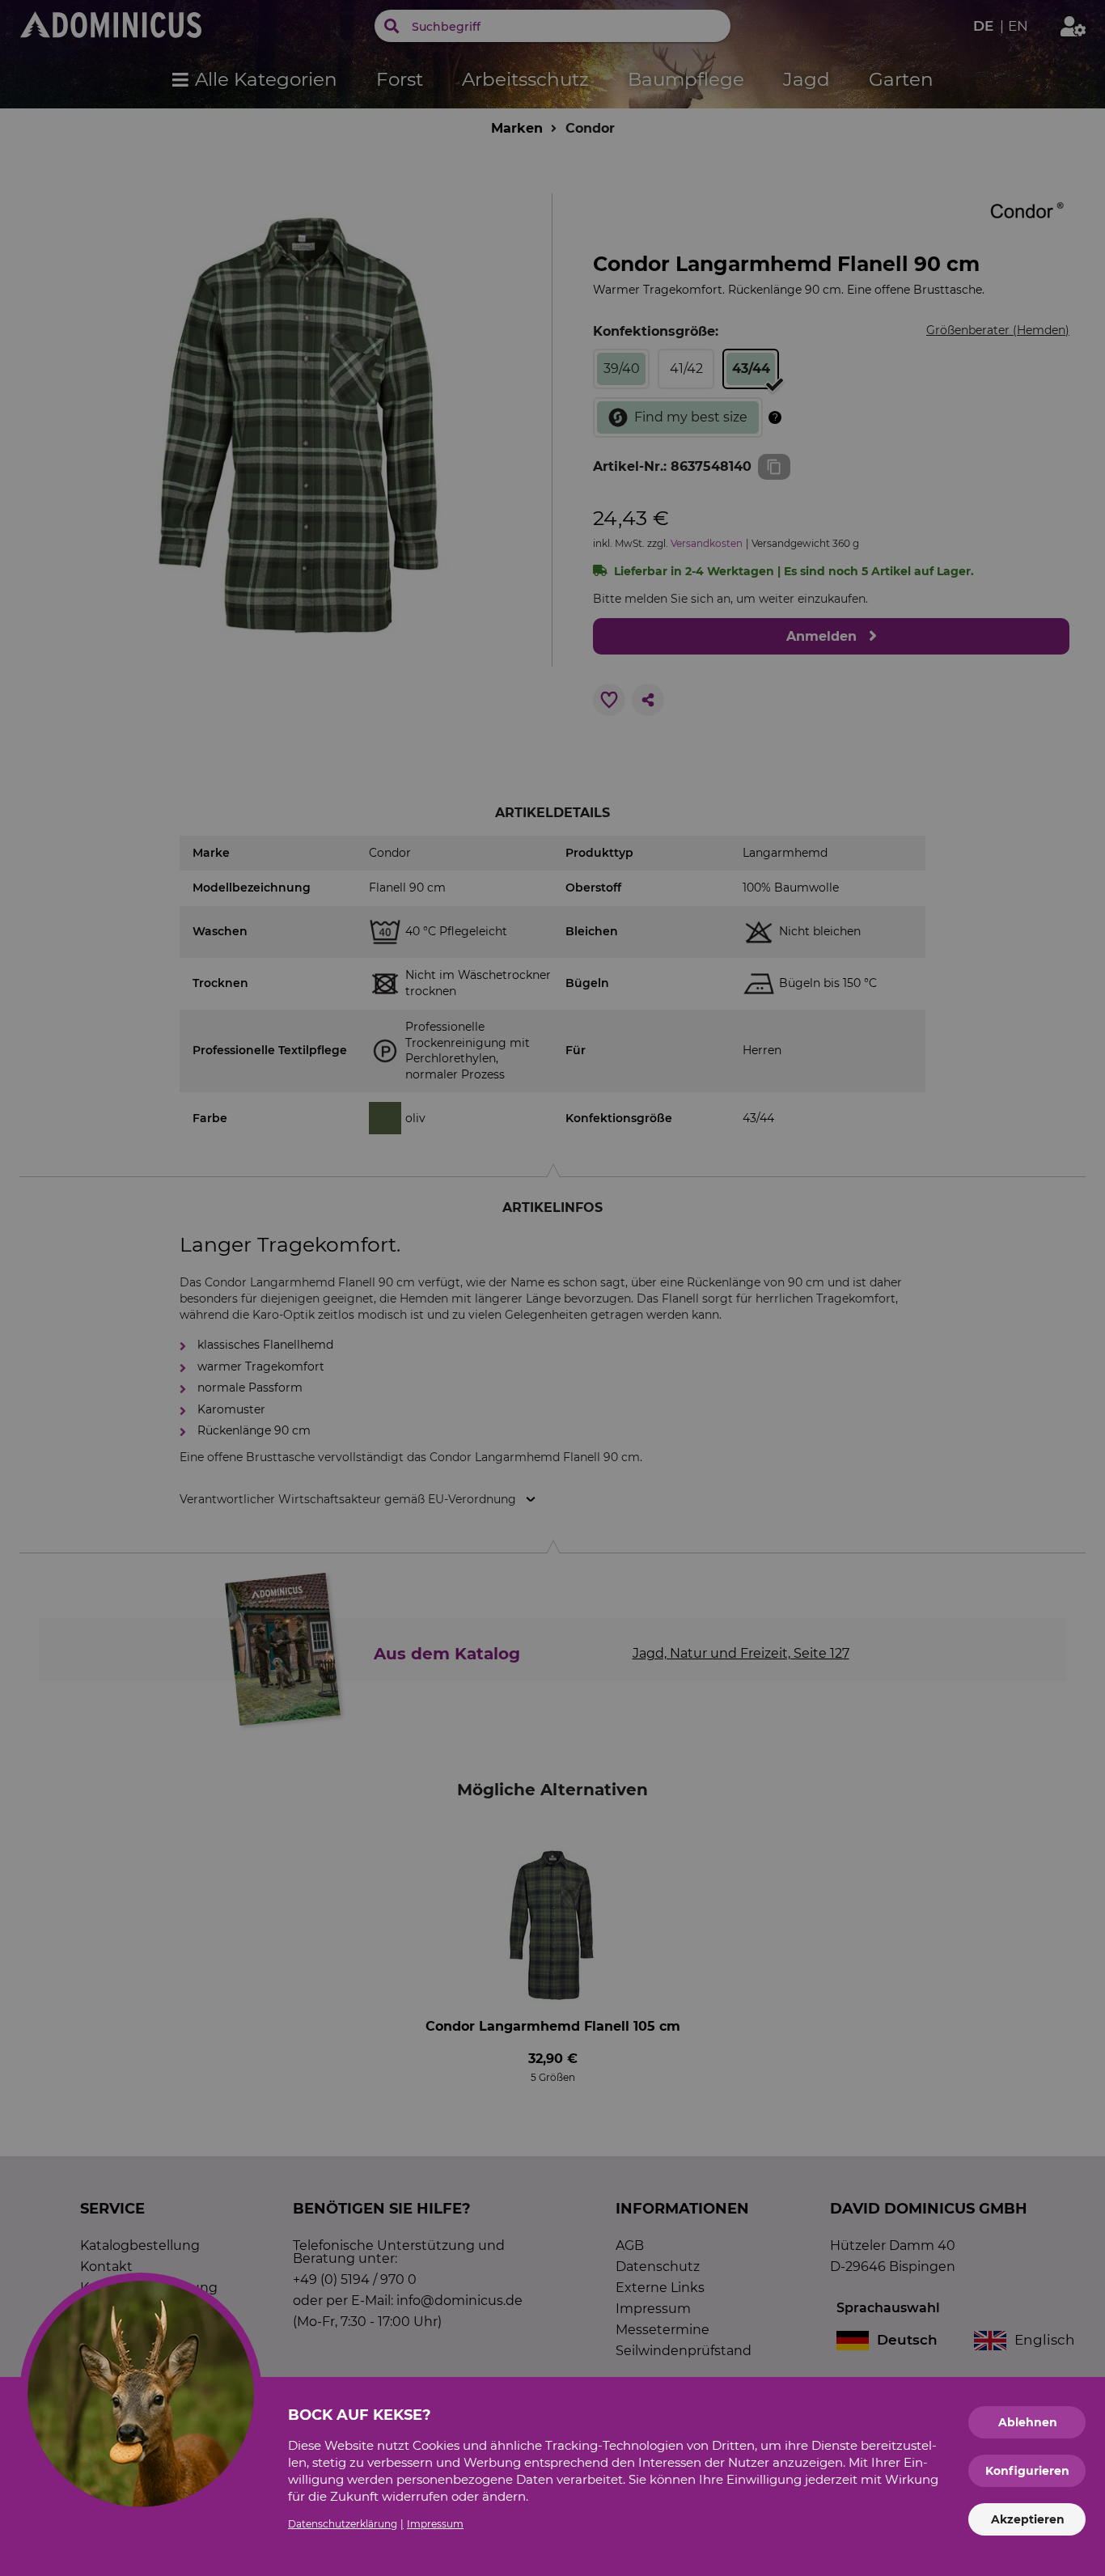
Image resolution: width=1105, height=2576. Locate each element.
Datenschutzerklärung (343, 2524)
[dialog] (552, 1288)
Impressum (435, 2524)
